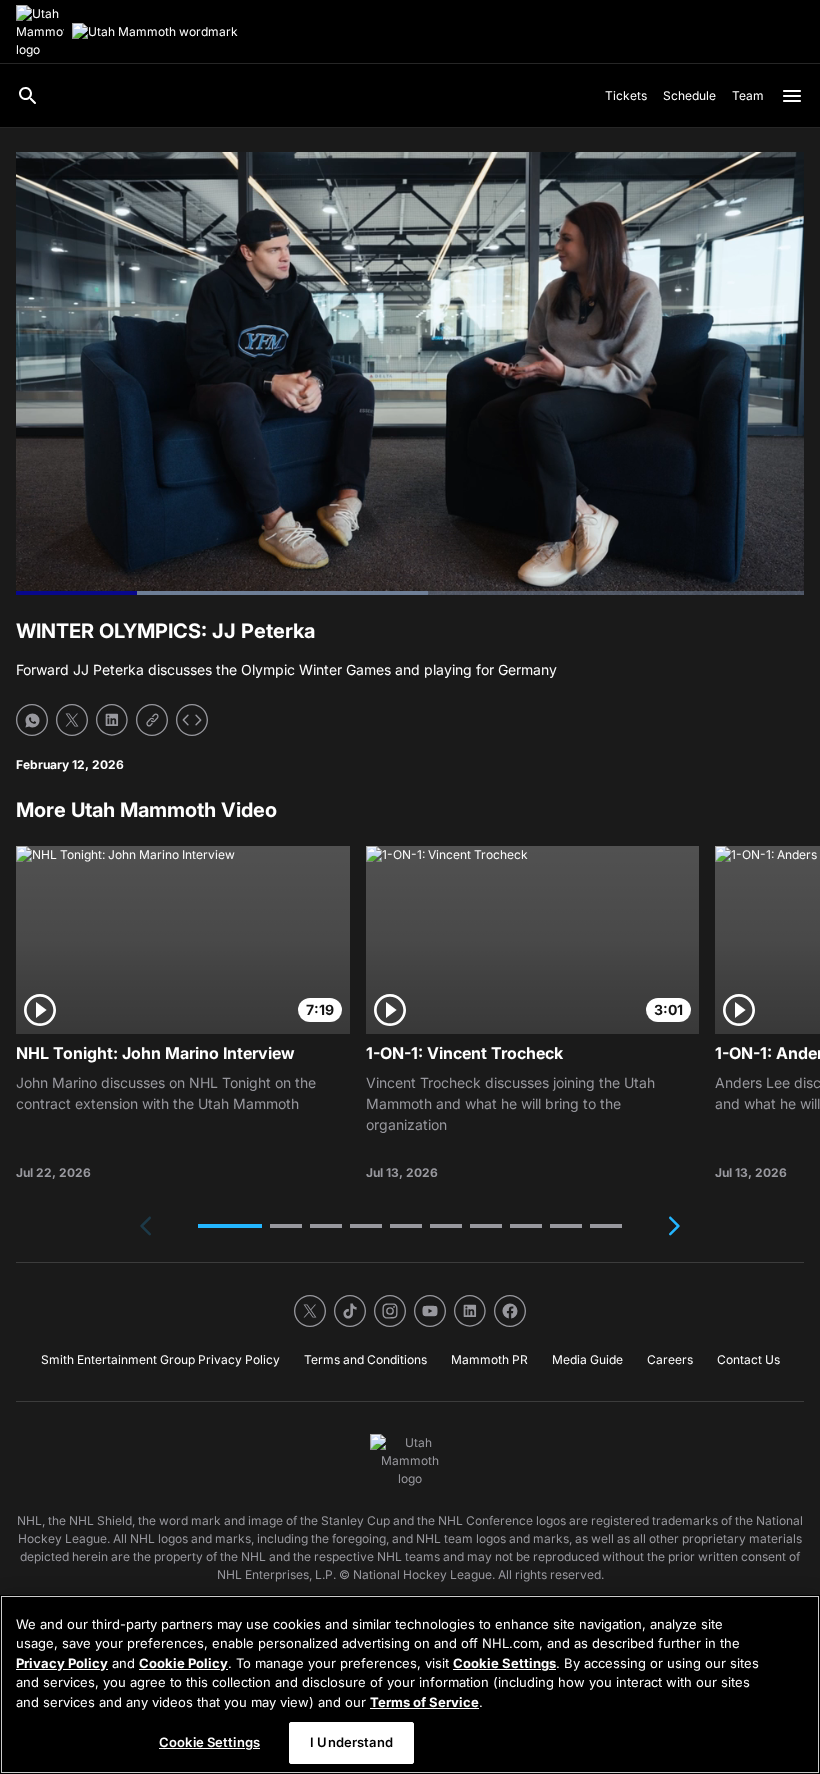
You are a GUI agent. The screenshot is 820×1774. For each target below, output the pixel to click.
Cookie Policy (183, 1663)
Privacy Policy (62, 1663)
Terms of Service (424, 1702)
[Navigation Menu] (792, 96)
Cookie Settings (504, 1663)
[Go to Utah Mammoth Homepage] (40, 32)
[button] (230, 1226)
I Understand (351, 1742)
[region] (410, 1684)
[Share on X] (72, 720)
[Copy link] (152, 720)
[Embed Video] (192, 720)
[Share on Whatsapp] (32, 720)
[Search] (28, 96)
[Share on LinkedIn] (112, 720)
